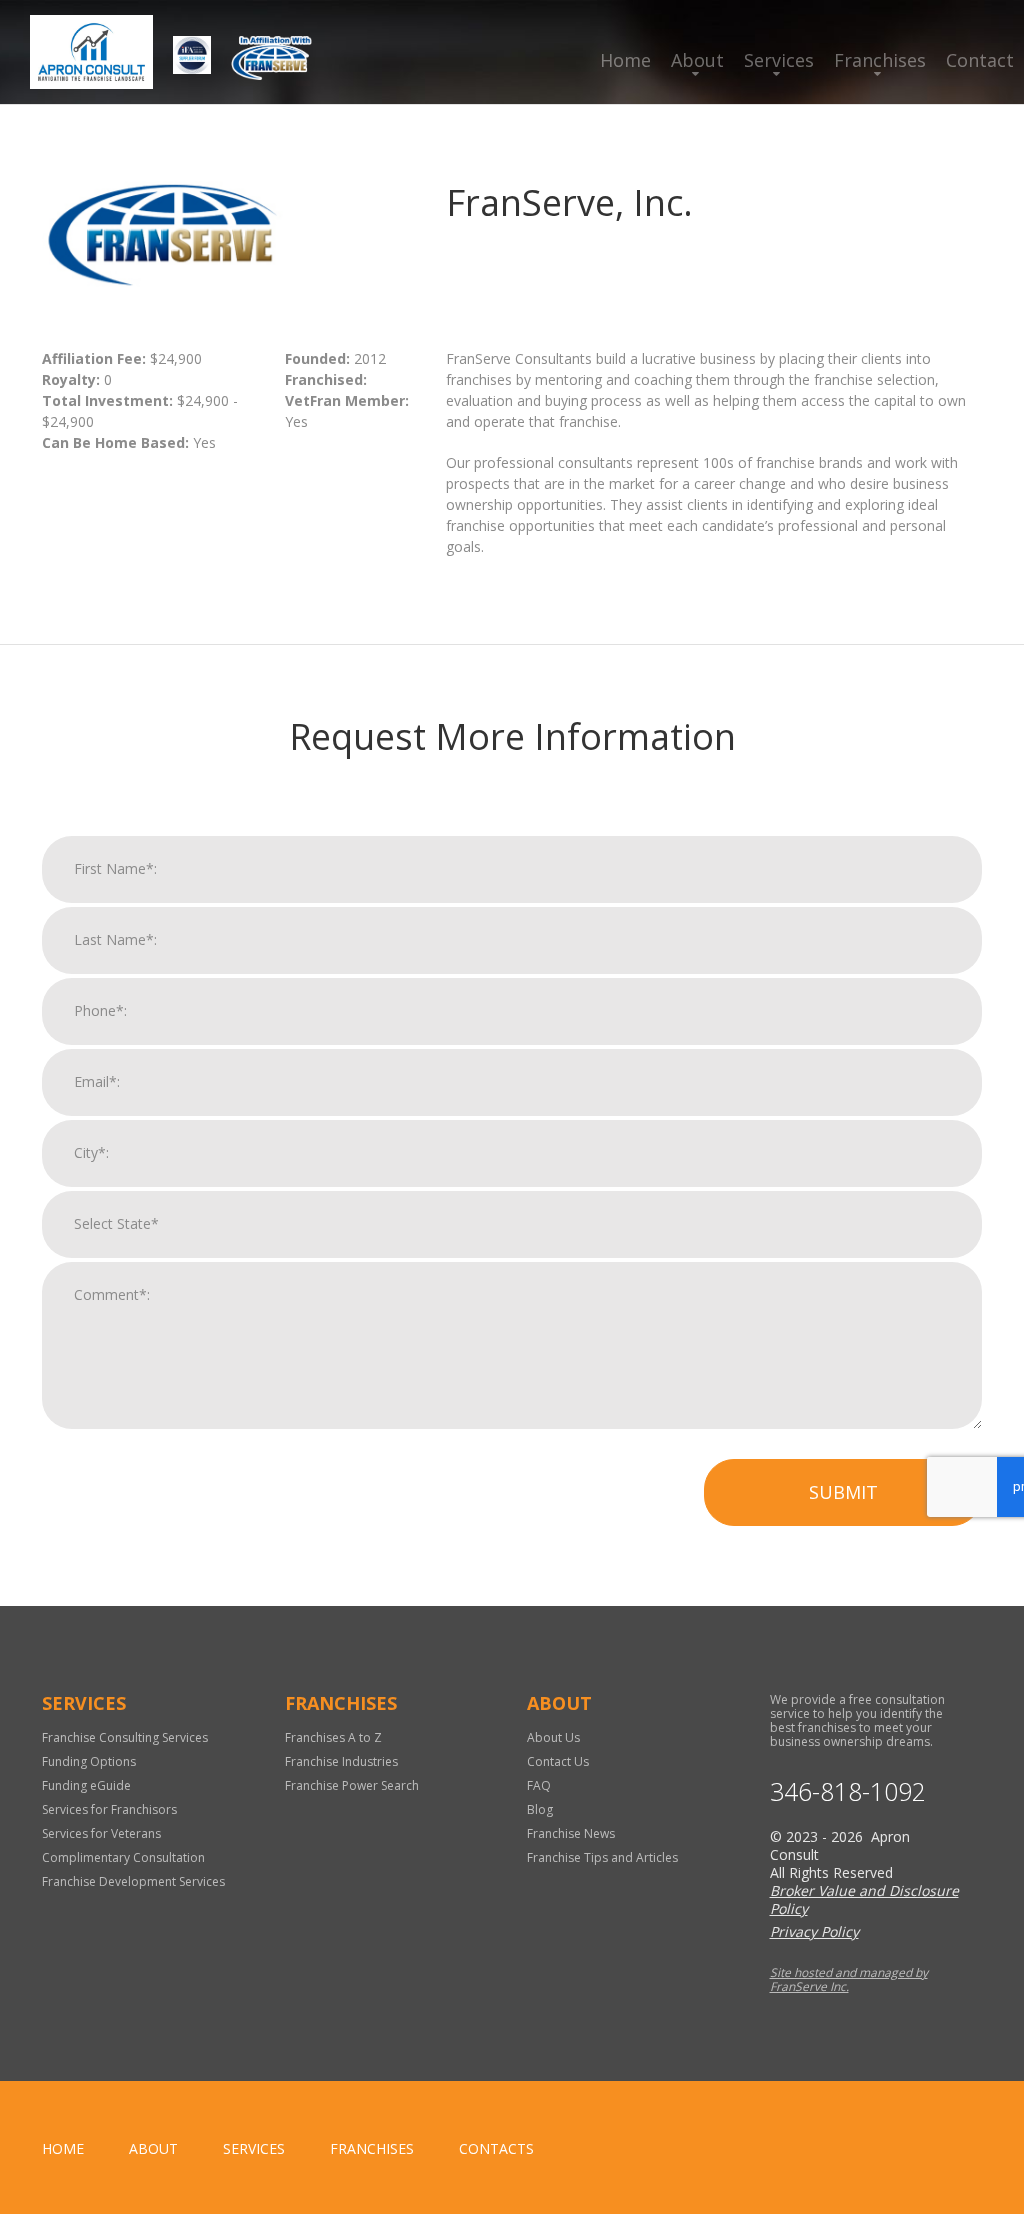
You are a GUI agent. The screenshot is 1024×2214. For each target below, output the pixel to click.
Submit (843, 1492)
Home (625, 60)
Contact (980, 60)
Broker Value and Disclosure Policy (864, 1899)
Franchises (880, 60)
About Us (553, 1737)
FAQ (539, 1785)
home (63, 2148)
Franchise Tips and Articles (602, 1857)
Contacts (496, 2148)
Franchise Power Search (352, 1785)
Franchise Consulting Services (125, 1737)
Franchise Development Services (133, 1881)
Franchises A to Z (333, 1737)
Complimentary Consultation (123, 1857)
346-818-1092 (848, 1791)
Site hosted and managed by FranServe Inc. (849, 1979)
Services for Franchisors (109, 1809)
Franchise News (571, 1833)
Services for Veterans (101, 1833)
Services (779, 60)
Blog (540, 1809)
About (697, 60)
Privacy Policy (814, 1931)
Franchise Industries (341, 1761)
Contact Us (558, 1761)
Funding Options (89, 1761)
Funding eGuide (86, 1785)
